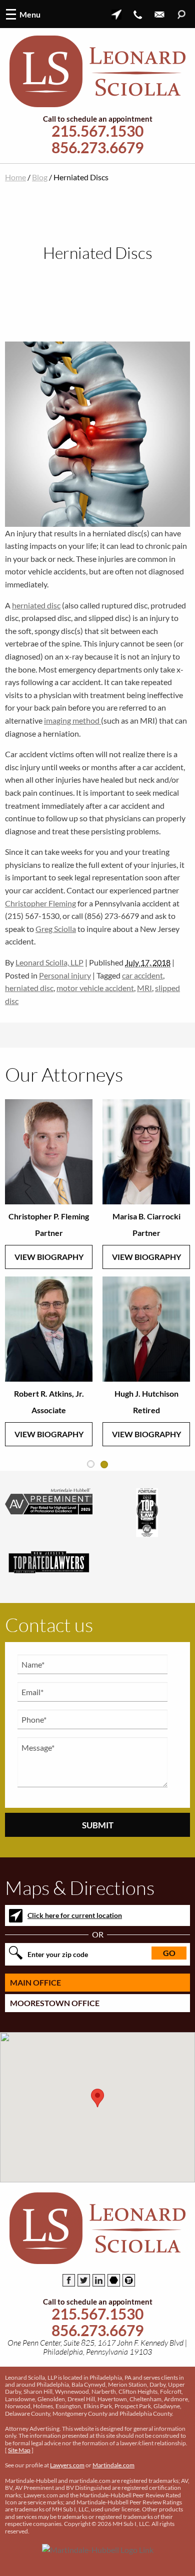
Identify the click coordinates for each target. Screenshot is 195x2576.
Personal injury (65, 975)
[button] (97, 2098)
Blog (40, 177)
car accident (142, 975)
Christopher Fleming (40, 903)
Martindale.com (113, 2465)
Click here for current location (75, 1915)
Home (15, 177)
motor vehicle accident (95, 988)
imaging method (72, 720)
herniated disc (36, 605)
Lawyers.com (67, 2465)
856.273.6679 (97, 147)
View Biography (49, 1257)
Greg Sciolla (56, 929)
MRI (144, 988)
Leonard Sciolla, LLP (49, 962)
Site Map (19, 2450)
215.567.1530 (97, 131)
